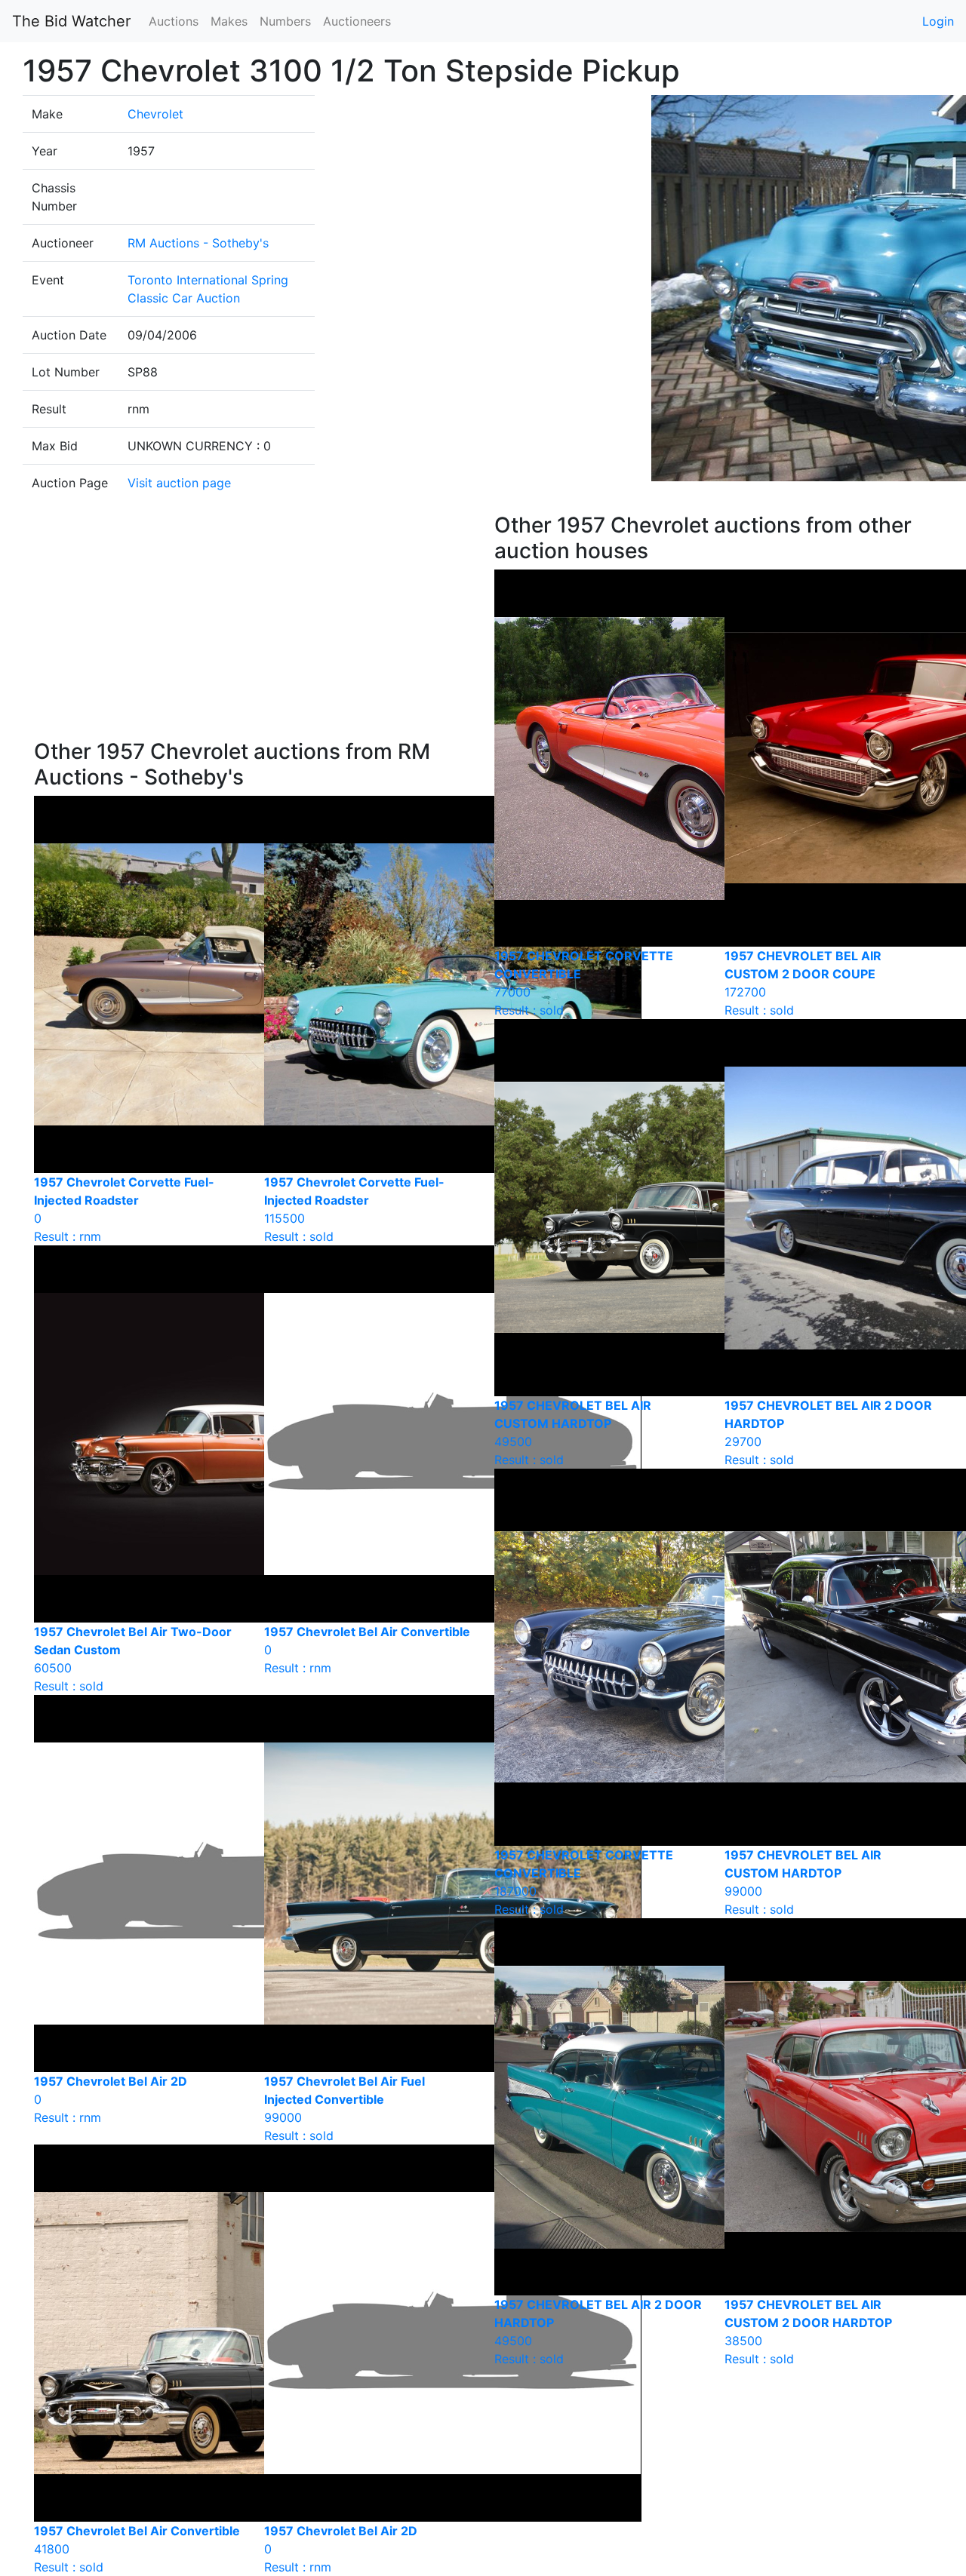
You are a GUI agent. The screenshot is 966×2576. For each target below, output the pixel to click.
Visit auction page (179, 483)
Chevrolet (155, 114)
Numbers (285, 21)
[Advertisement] (253, 626)
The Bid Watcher (71, 21)
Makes (229, 21)
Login (938, 21)
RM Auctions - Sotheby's (198, 243)
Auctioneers (357, 21)
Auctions (174, 21)
